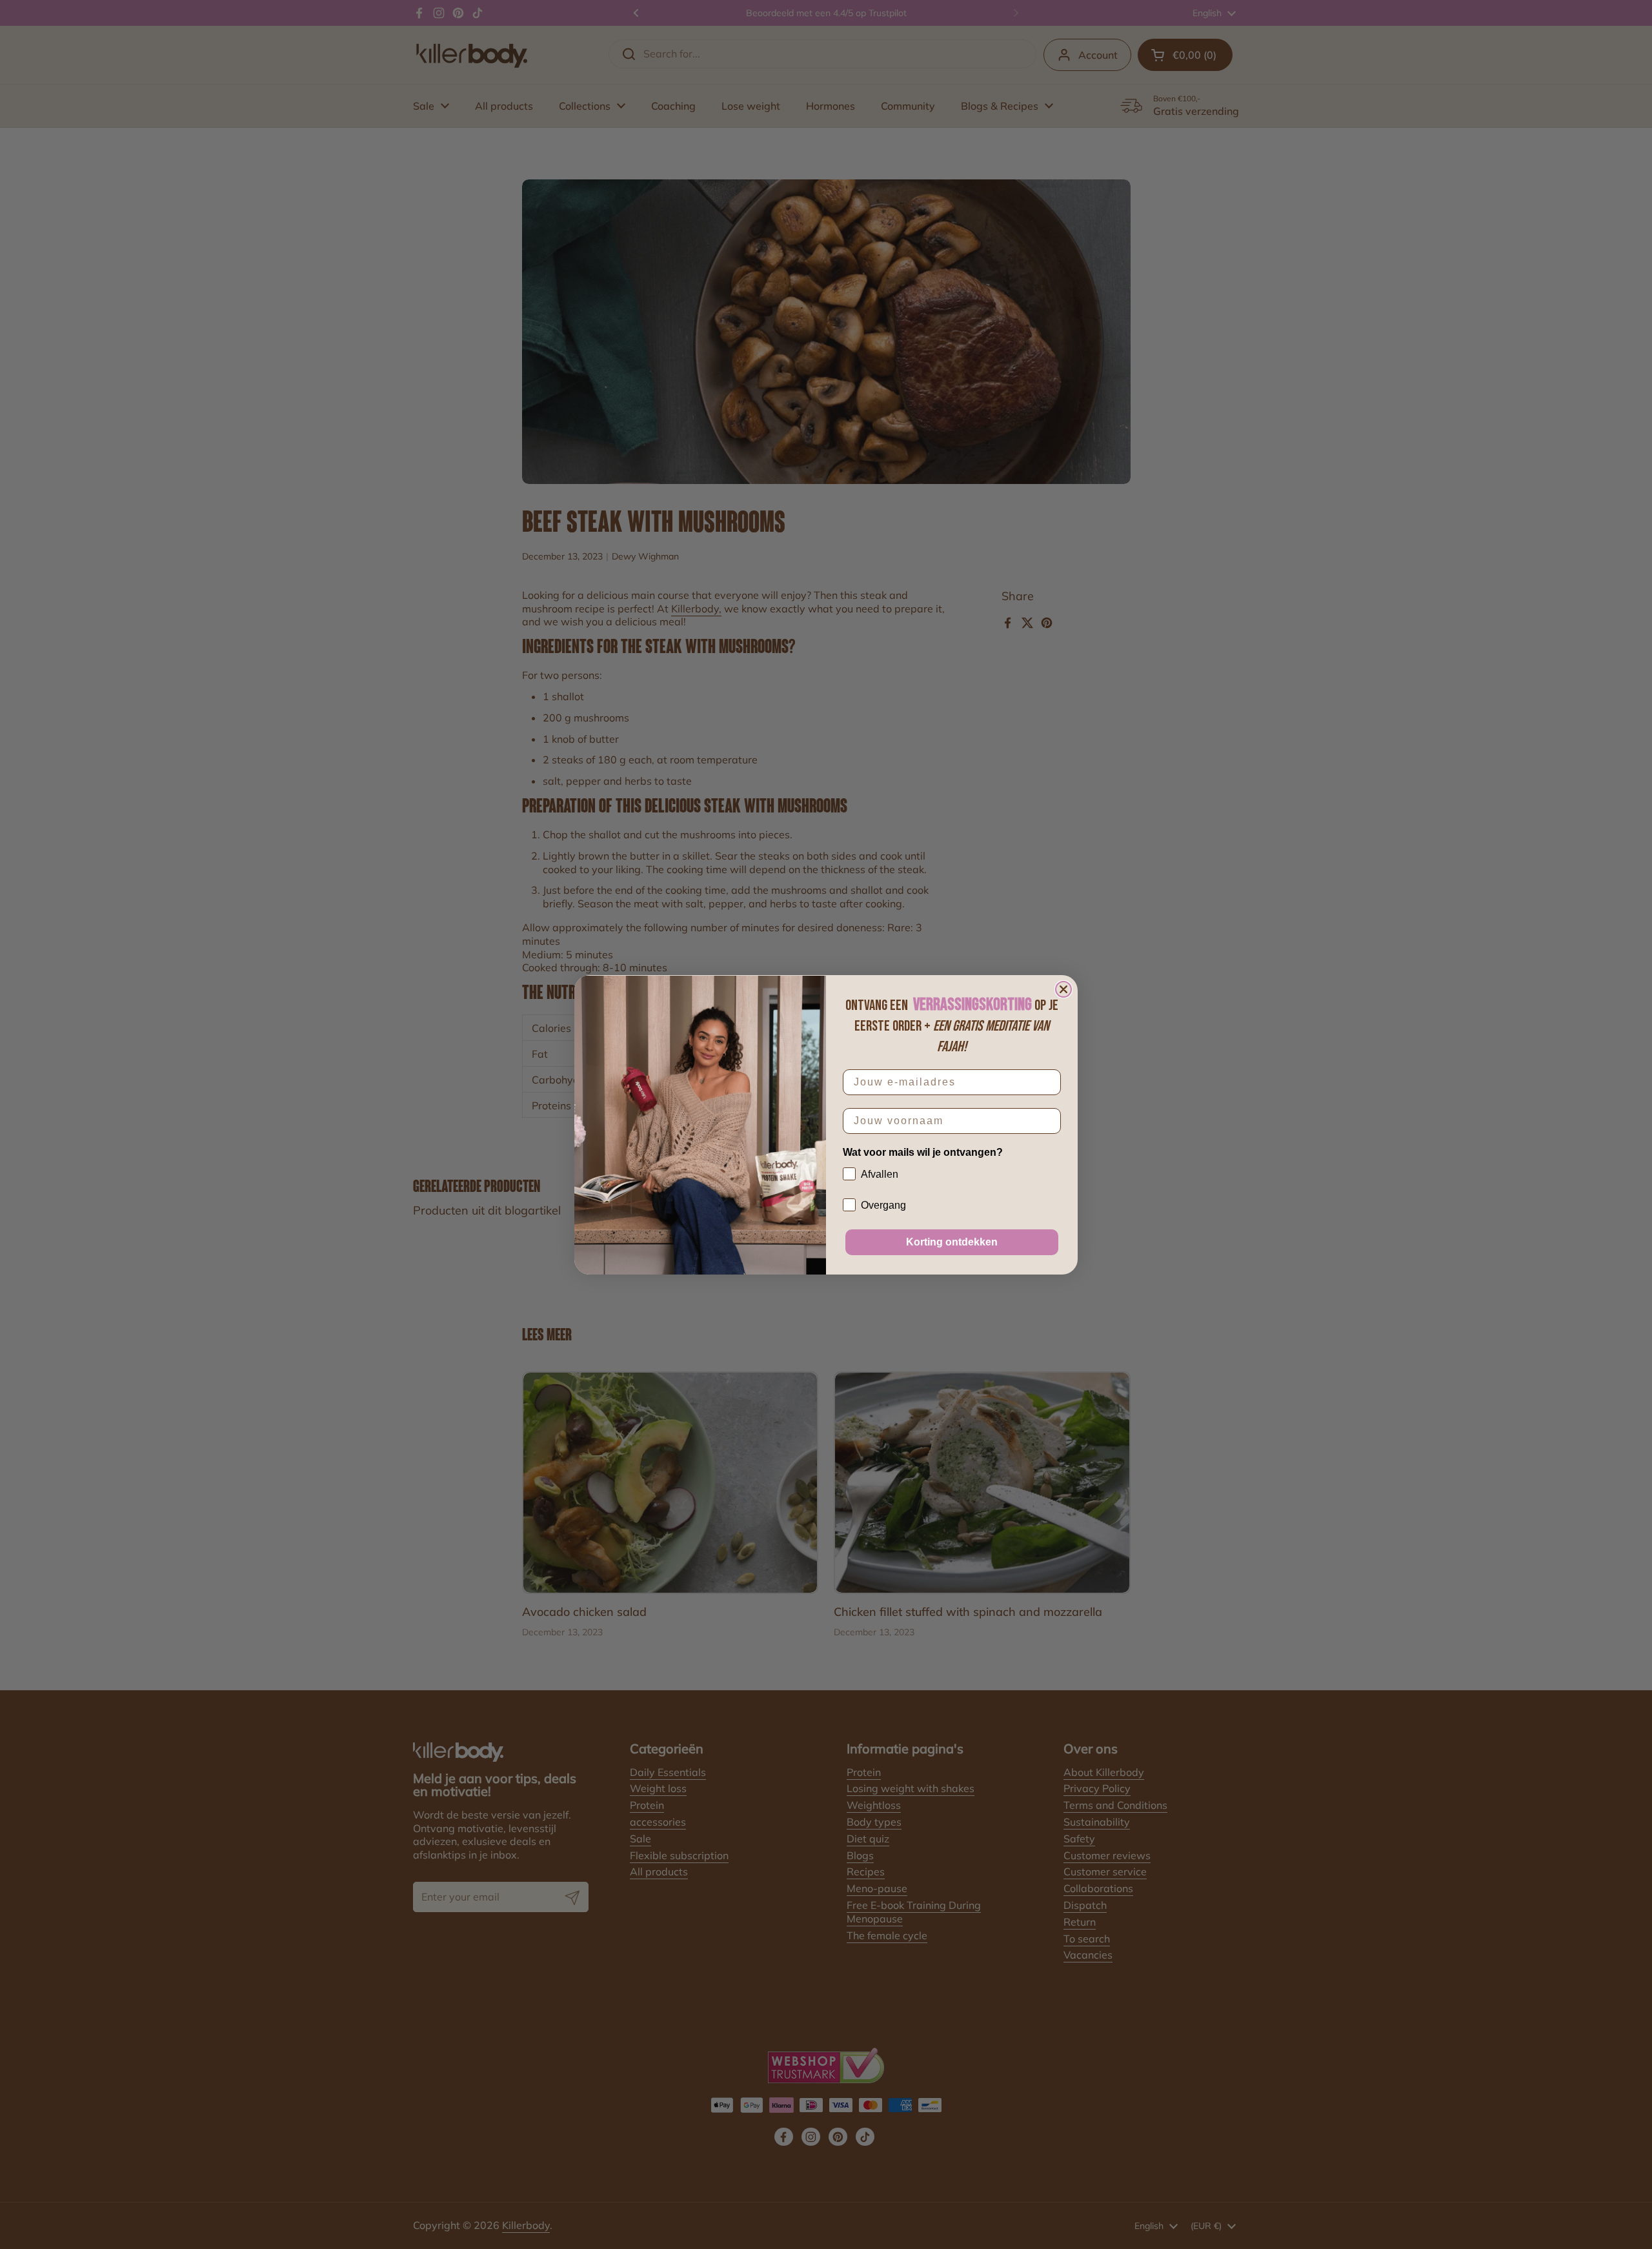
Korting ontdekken (952, 1242)
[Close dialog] (1063, 989)
